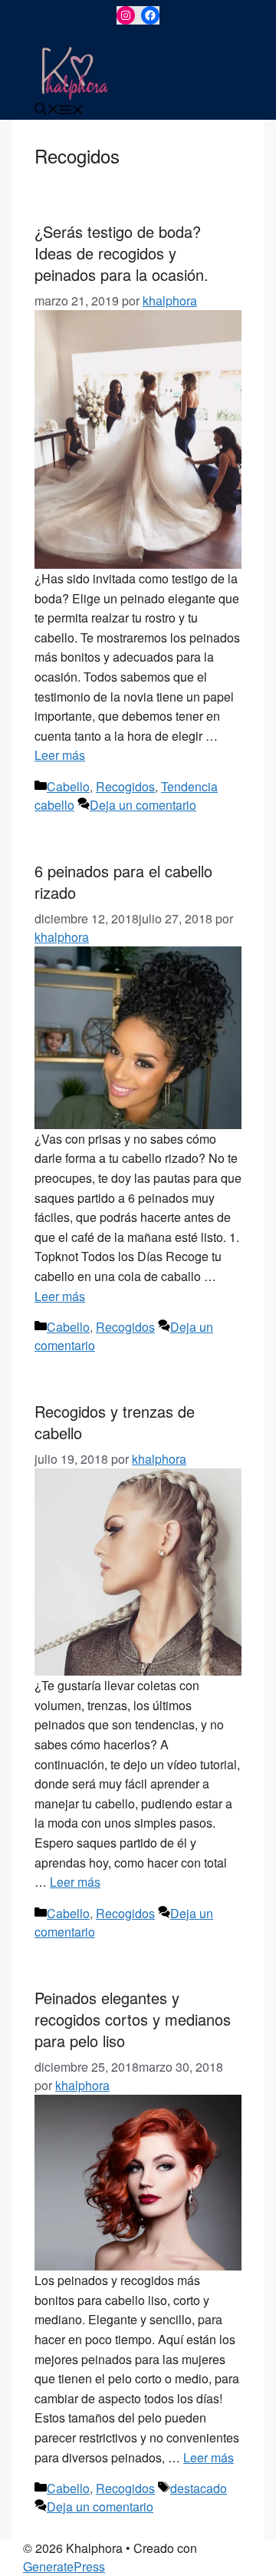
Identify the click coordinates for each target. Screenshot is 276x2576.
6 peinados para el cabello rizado (123, 882)
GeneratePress (64, 2566)
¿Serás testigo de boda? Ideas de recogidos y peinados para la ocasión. (122, 253)
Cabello (68, 786)
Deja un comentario (143, 805)
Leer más (60, 755)
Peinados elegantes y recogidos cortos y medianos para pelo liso (133, 2019)
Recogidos (125, 786)
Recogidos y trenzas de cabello (115, 1422)
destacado (199, 2488)
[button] (47, 110)
